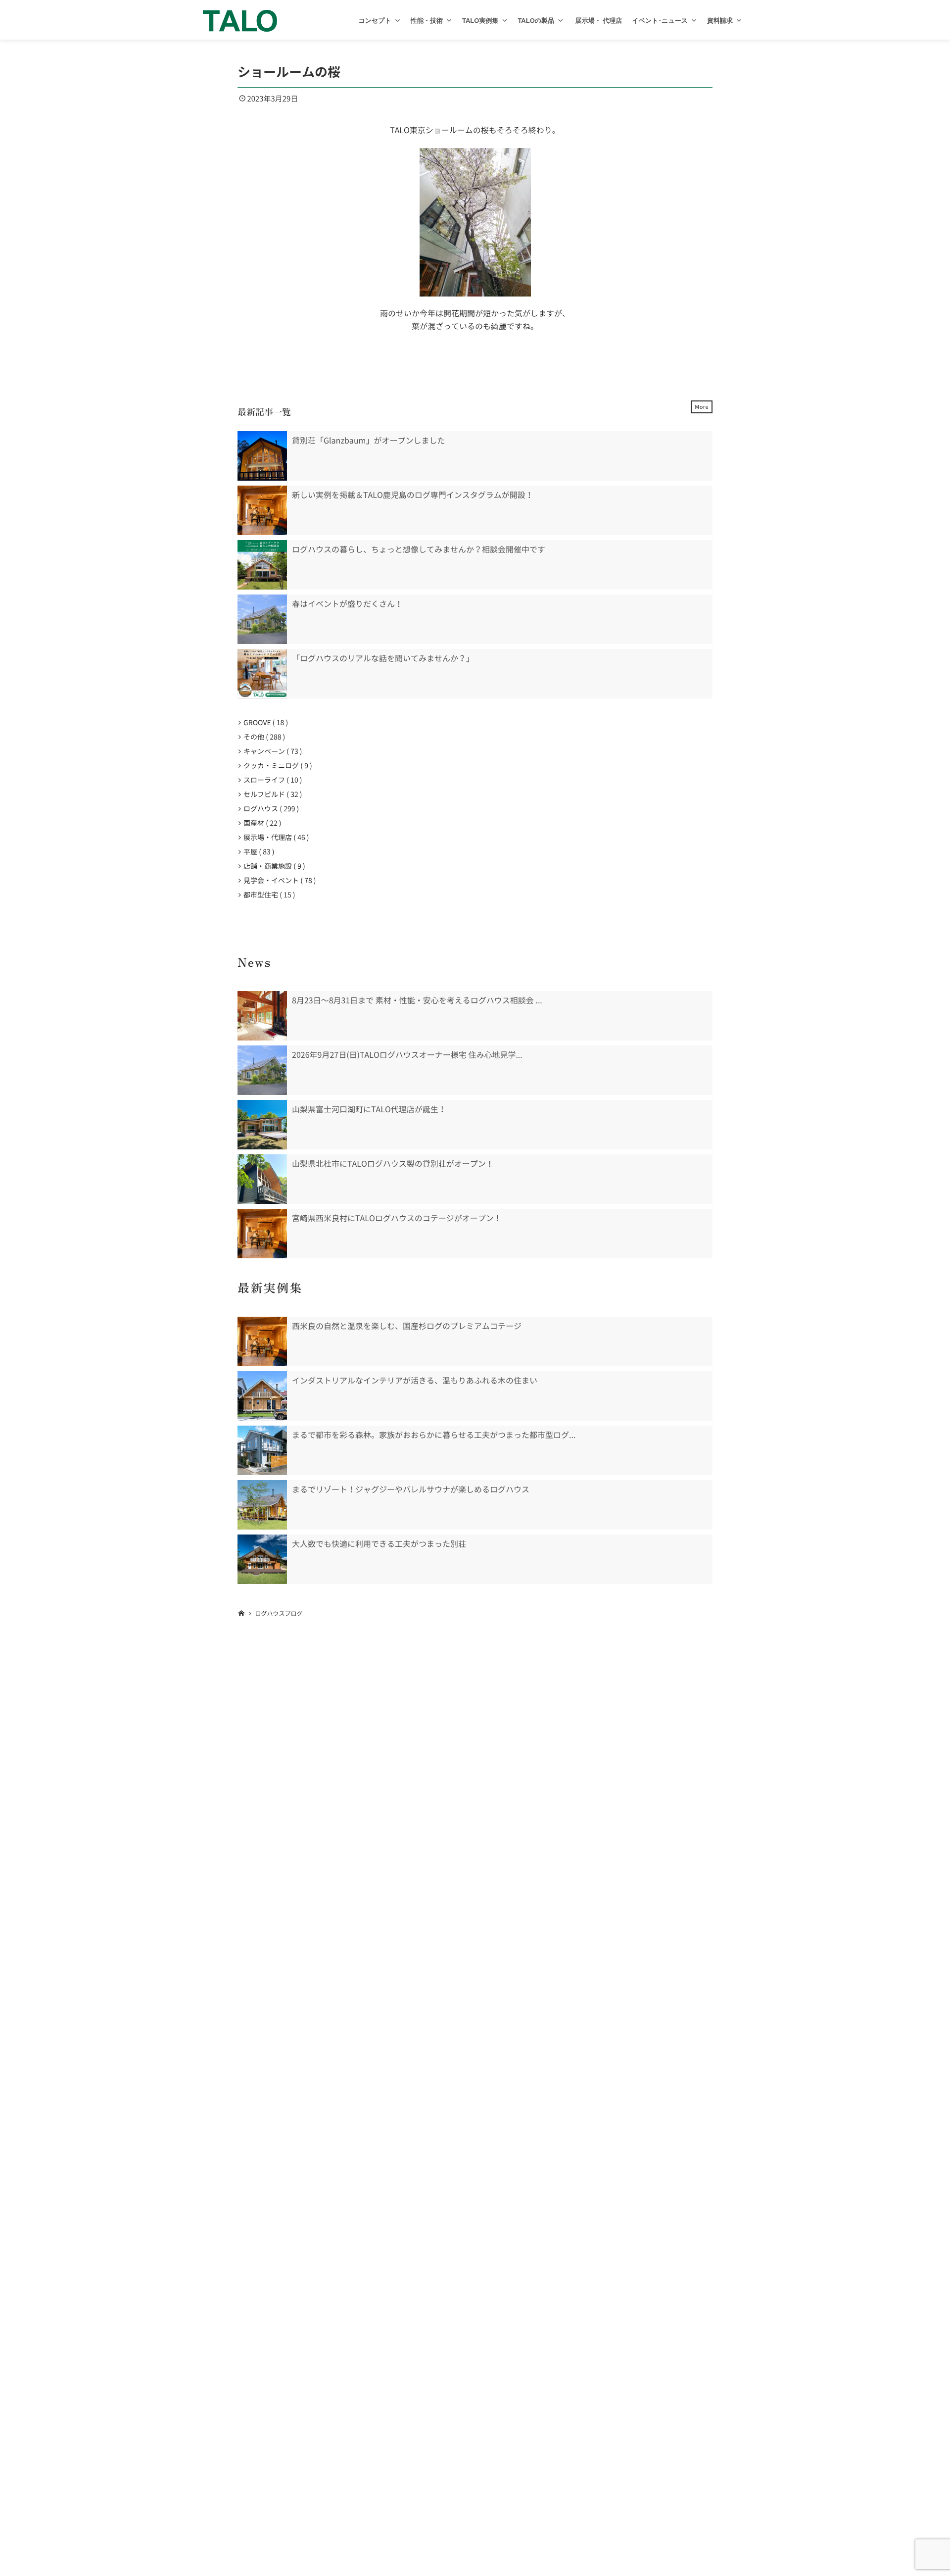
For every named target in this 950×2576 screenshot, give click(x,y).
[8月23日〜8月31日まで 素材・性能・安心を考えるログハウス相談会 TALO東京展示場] (262, 1016)
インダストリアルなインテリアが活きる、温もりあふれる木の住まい (415, 1381)
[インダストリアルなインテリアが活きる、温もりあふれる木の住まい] (262, 1396)
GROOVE (264, 723)
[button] (398, 21)
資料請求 (720, 21)
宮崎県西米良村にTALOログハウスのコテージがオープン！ (397, 1218)
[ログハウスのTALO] (240, 20)
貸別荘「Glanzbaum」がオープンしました (368, 441)
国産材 (261, 823)
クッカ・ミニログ (276, 766)
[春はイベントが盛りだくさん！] (262, 619)
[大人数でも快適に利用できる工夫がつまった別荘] (262, 1559)
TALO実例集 (480, 21)
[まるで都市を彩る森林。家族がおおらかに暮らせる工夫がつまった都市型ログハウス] (262, 1450)
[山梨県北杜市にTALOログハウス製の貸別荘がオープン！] (262, 1179)
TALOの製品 (536, 21)
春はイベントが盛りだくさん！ (347, 604)
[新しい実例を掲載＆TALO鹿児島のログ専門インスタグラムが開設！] (262, 510)
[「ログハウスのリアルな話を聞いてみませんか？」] (262, 674)
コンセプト (375, 21)
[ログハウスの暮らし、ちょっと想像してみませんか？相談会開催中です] (262, 565)
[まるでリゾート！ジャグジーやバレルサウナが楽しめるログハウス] (262, 1505)
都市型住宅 (267, 895)
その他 (262, 737)
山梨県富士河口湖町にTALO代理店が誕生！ (369, 1109)
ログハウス (269, 809)
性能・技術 (427, 21)
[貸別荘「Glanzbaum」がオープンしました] (262, 456)
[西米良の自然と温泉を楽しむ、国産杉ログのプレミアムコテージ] (262, 1341)
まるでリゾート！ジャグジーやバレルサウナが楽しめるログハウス (411, 1489)
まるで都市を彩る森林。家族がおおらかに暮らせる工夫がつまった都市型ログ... (434, 1435)
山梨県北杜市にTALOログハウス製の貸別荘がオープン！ (393, 1164)
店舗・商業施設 (272, 866)
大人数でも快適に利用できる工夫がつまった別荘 (379, 1544)
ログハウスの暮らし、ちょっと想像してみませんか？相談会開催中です (419, 549)
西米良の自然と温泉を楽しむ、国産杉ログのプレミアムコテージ (407, 1326)
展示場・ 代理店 (598, 21)
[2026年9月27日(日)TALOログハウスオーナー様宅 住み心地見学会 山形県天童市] (262, 1070)
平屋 (257, 852)
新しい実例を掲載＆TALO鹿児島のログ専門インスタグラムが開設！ (413, 495)
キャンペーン (271, 751)
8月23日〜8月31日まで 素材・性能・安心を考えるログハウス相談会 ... (417, 1000)
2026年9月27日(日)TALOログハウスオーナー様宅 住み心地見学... (407, 1055)
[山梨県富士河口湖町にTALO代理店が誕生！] (262, 1125)
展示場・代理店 (274, 838)
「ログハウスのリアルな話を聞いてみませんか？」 (383, 658)
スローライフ (271, 780)
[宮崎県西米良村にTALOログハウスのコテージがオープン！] (262, 1234)
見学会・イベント (278, 881)
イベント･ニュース (660, 21)
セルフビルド (271, 794)
